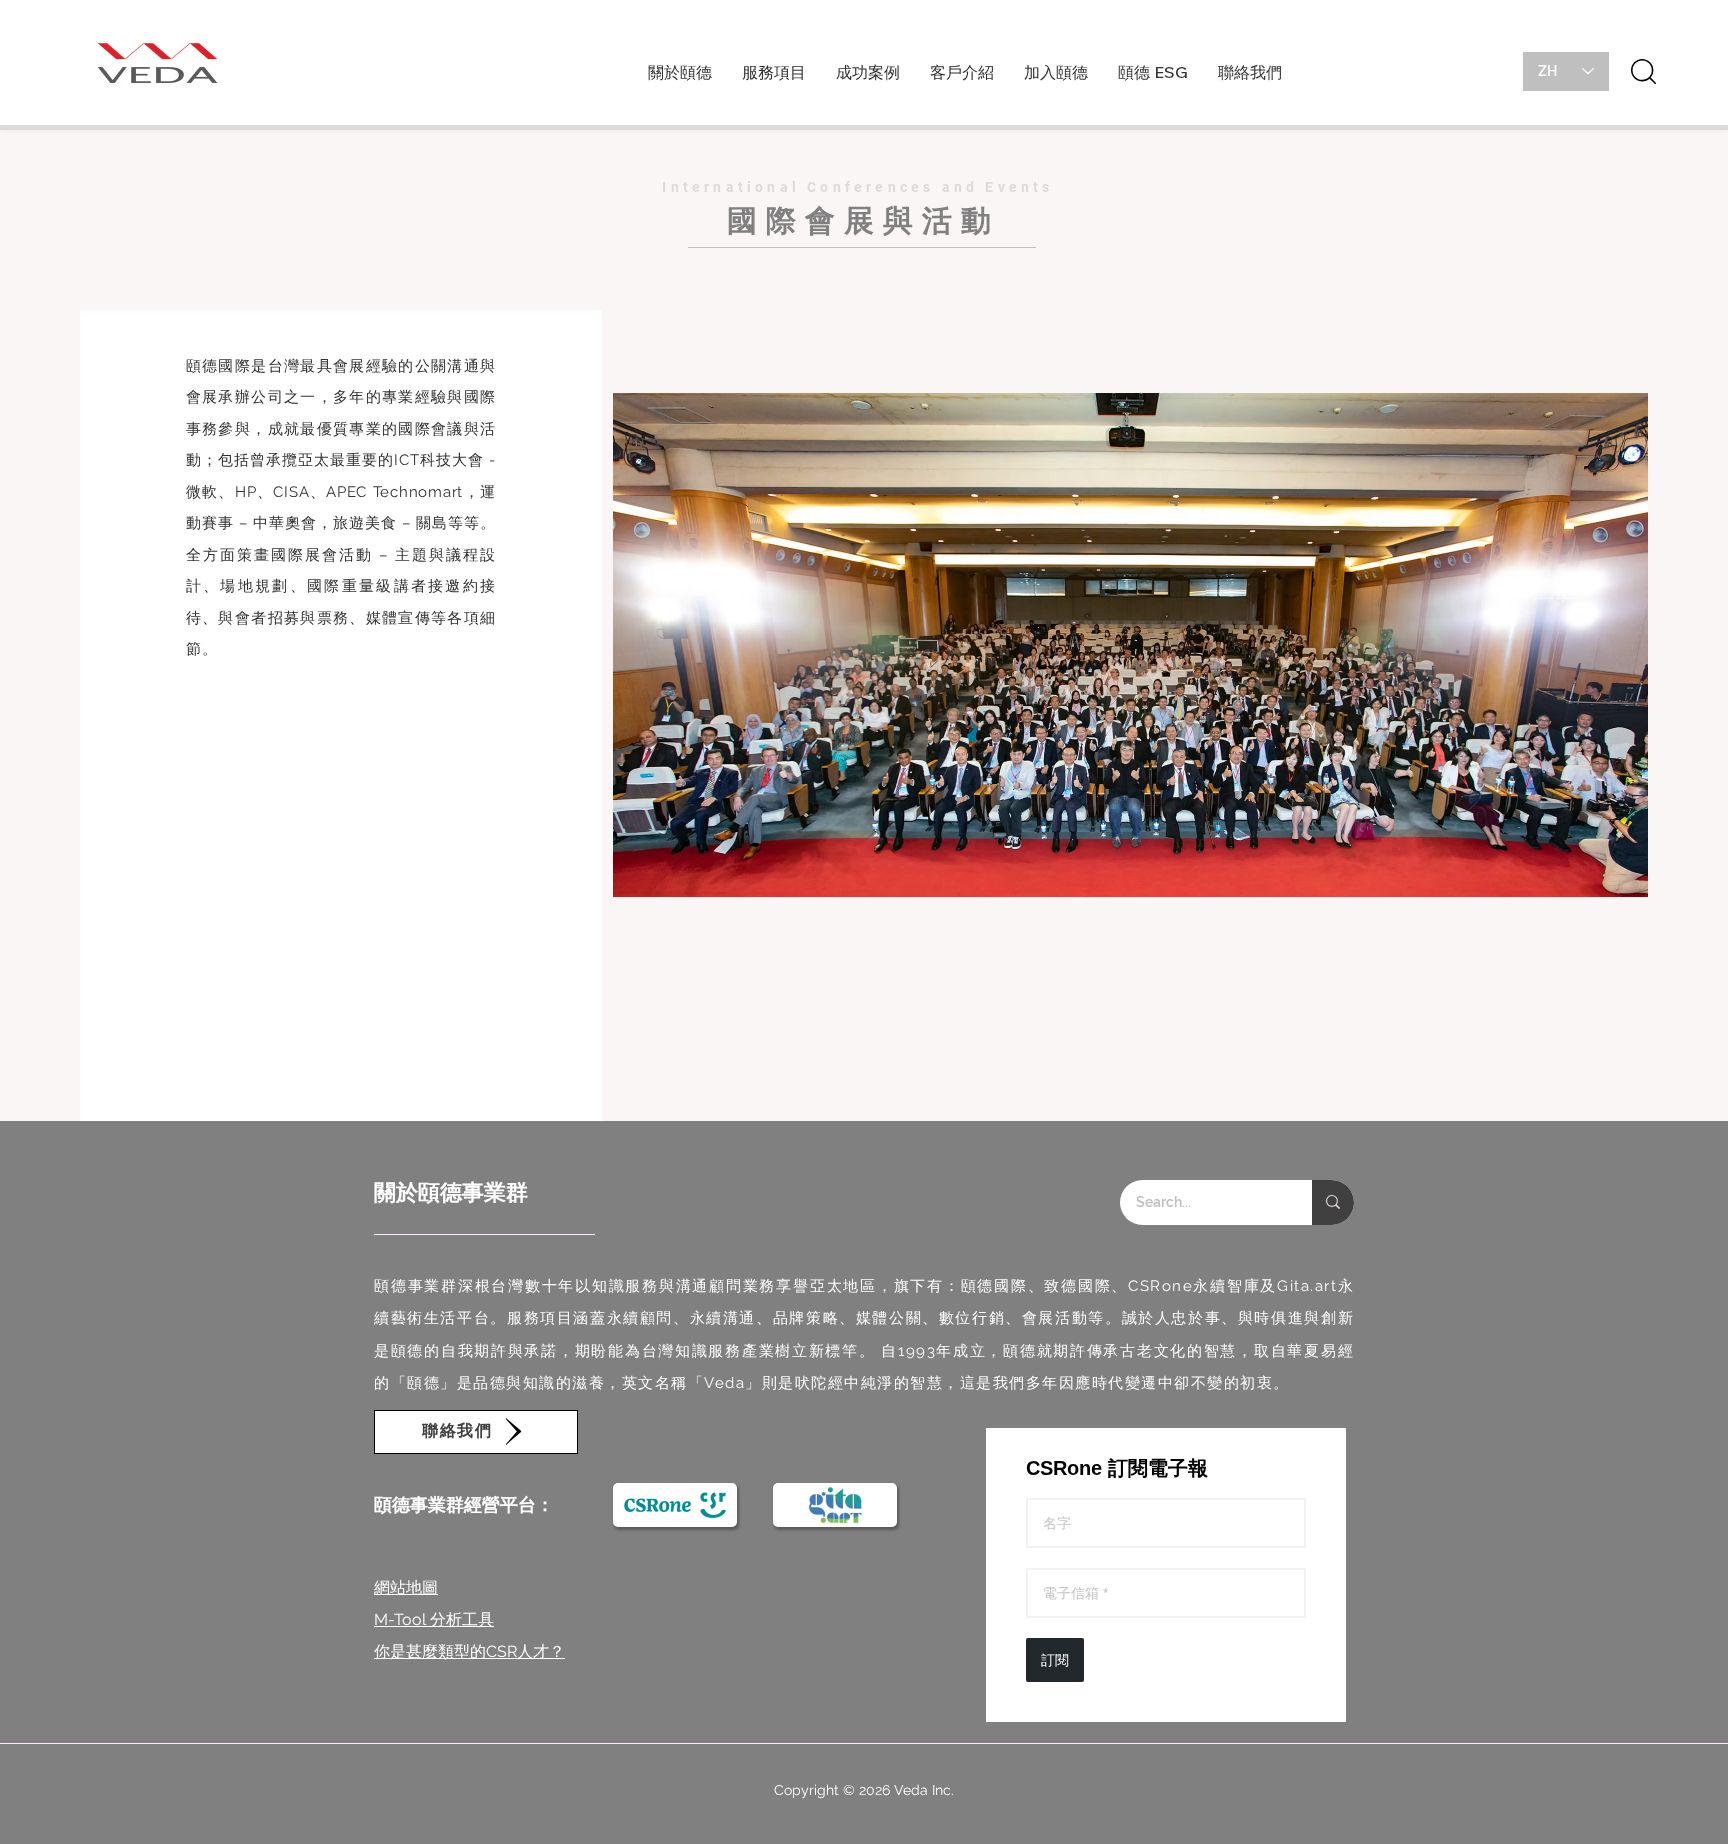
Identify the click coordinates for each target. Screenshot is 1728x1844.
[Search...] (1333, 1202)
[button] (680, 78)
